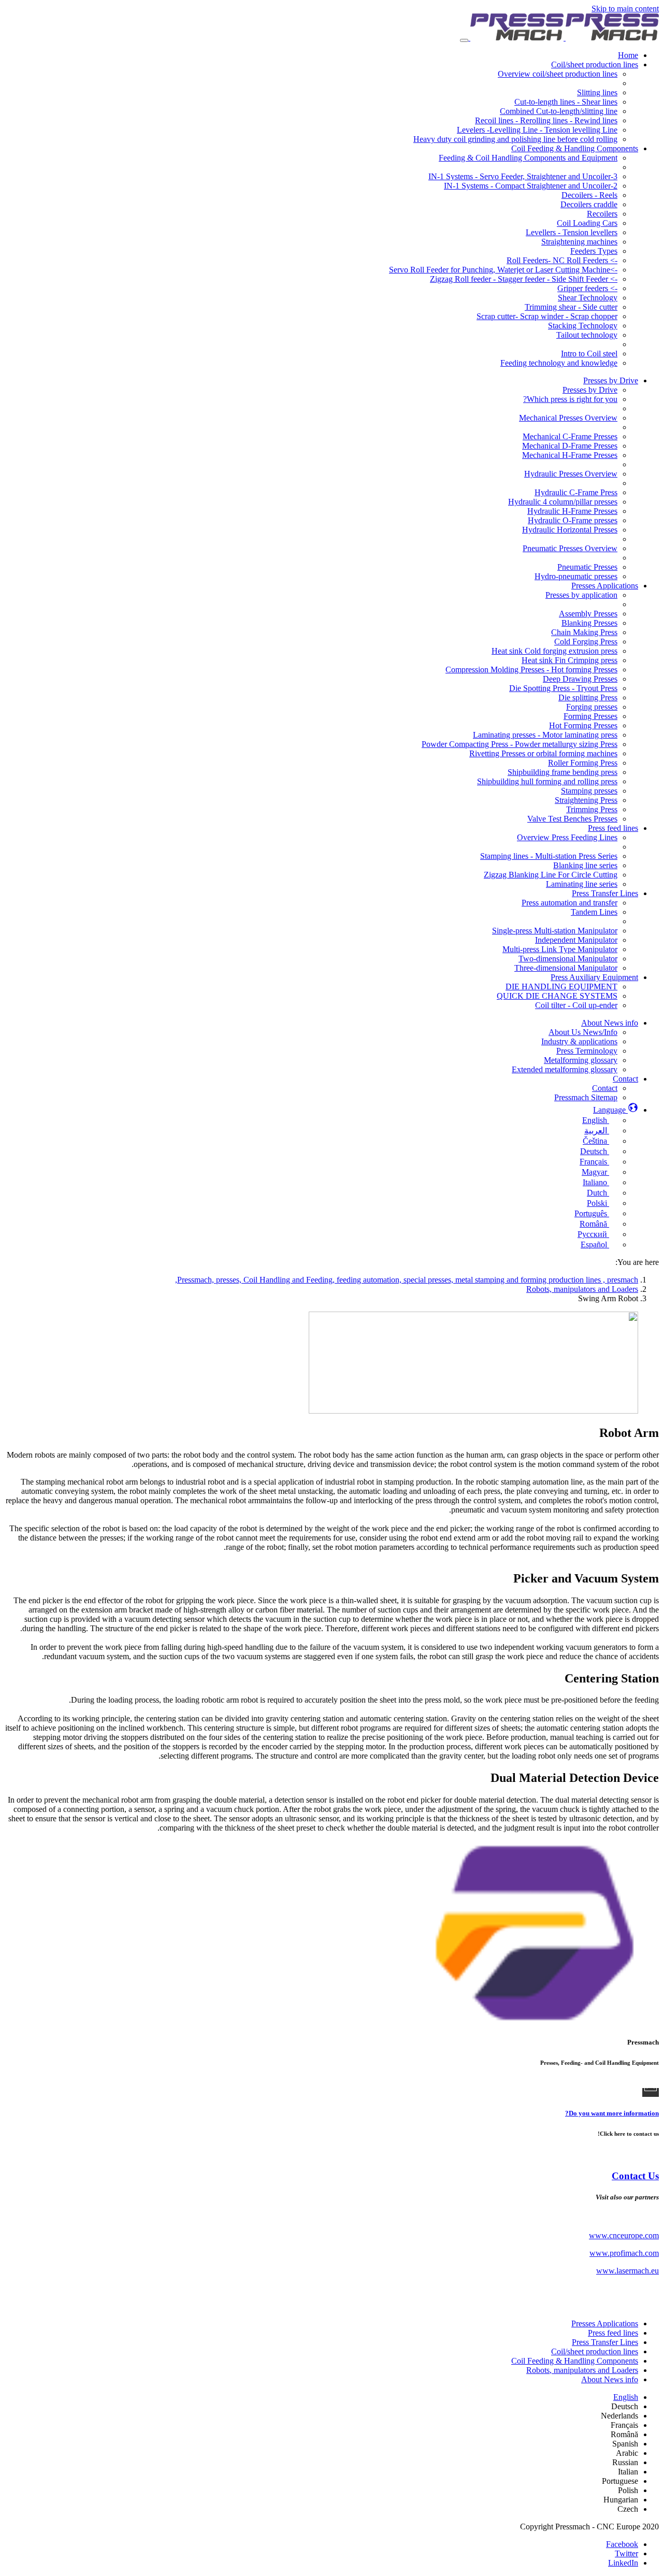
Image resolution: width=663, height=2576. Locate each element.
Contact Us (635, 2176)
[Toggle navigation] (464, 40)
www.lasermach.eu (628, 2271)
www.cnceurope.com (624, 2235)
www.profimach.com (624, 2253)
